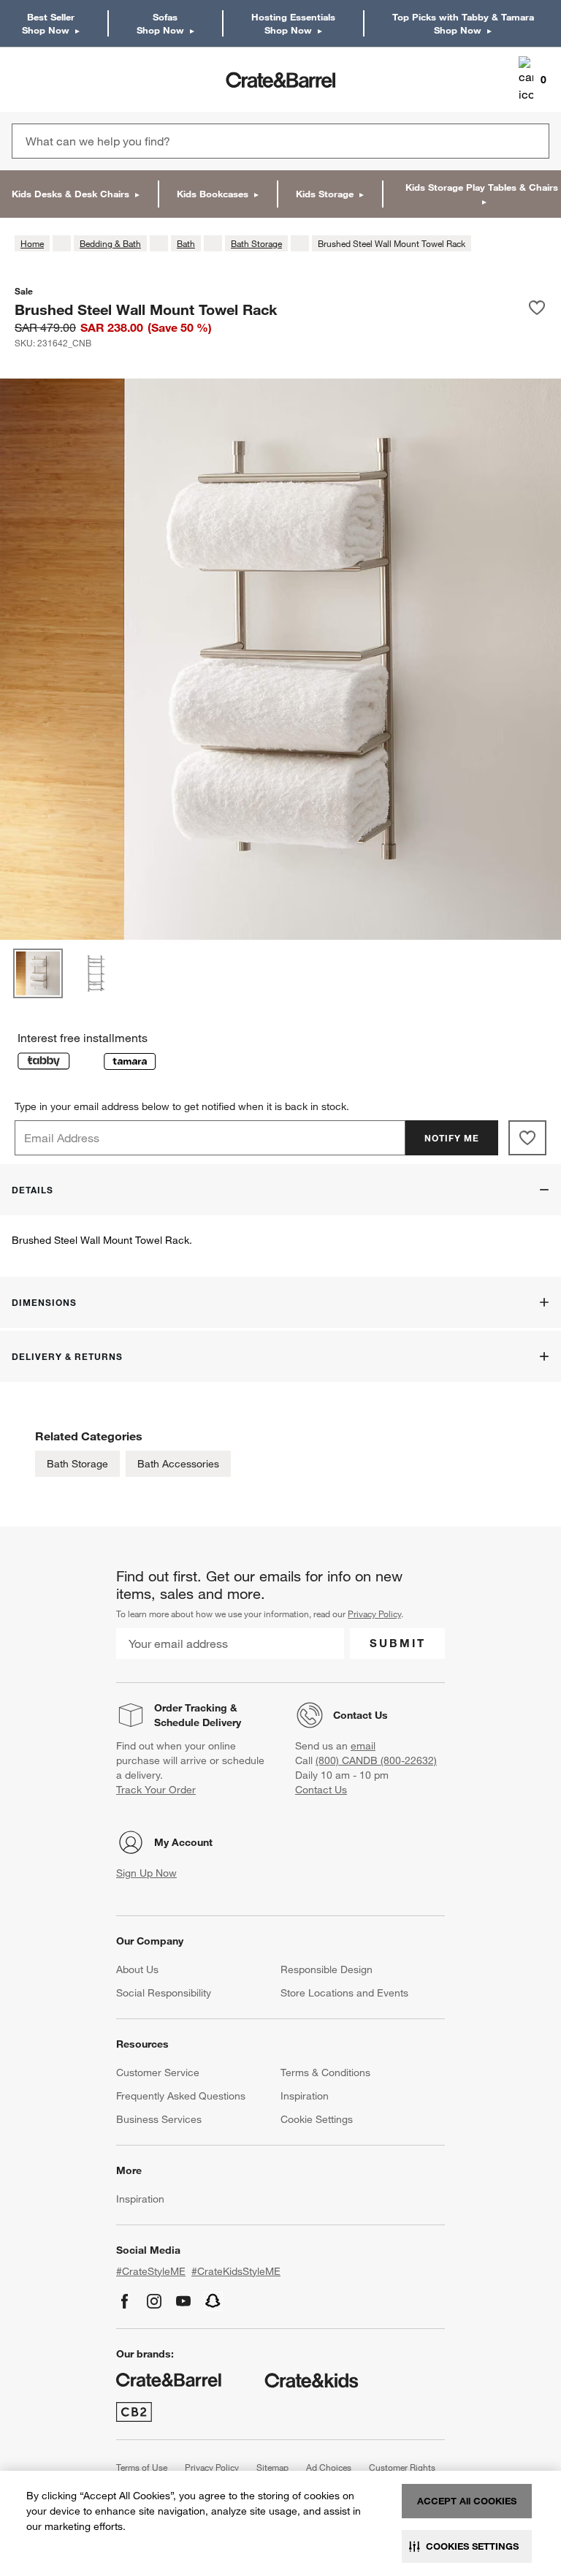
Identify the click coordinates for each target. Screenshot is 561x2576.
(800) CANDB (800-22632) (376, 1760)
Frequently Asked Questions (181, 2096)
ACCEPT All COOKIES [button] (467, 2501)
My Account (183, 1842)
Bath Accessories (178, 1464)
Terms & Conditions (325, 2072)
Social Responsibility (164, 1993)
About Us (137, 1969)
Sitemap (272, 2467)
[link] (54, 80)
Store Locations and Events (344, 1993)
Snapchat (213, 2301)
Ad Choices (329, 2467)
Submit (398, 1643)
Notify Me (452, 1138)
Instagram (154, 2301)
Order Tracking (191, 1708)
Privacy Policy (374, 1614)
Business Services (159, 2119)
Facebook (125, 2301)
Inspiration (305, 2096)
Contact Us (360, 1715)
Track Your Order (156, 1790)
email (363, 1746)
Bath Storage (77, 1464)
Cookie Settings (317, 2119)
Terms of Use (142, 2467)
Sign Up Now (146, 1873)
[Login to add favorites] (537, 309)
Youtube (183, 2301)
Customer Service (158, 2072)
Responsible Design (327, 1969)
